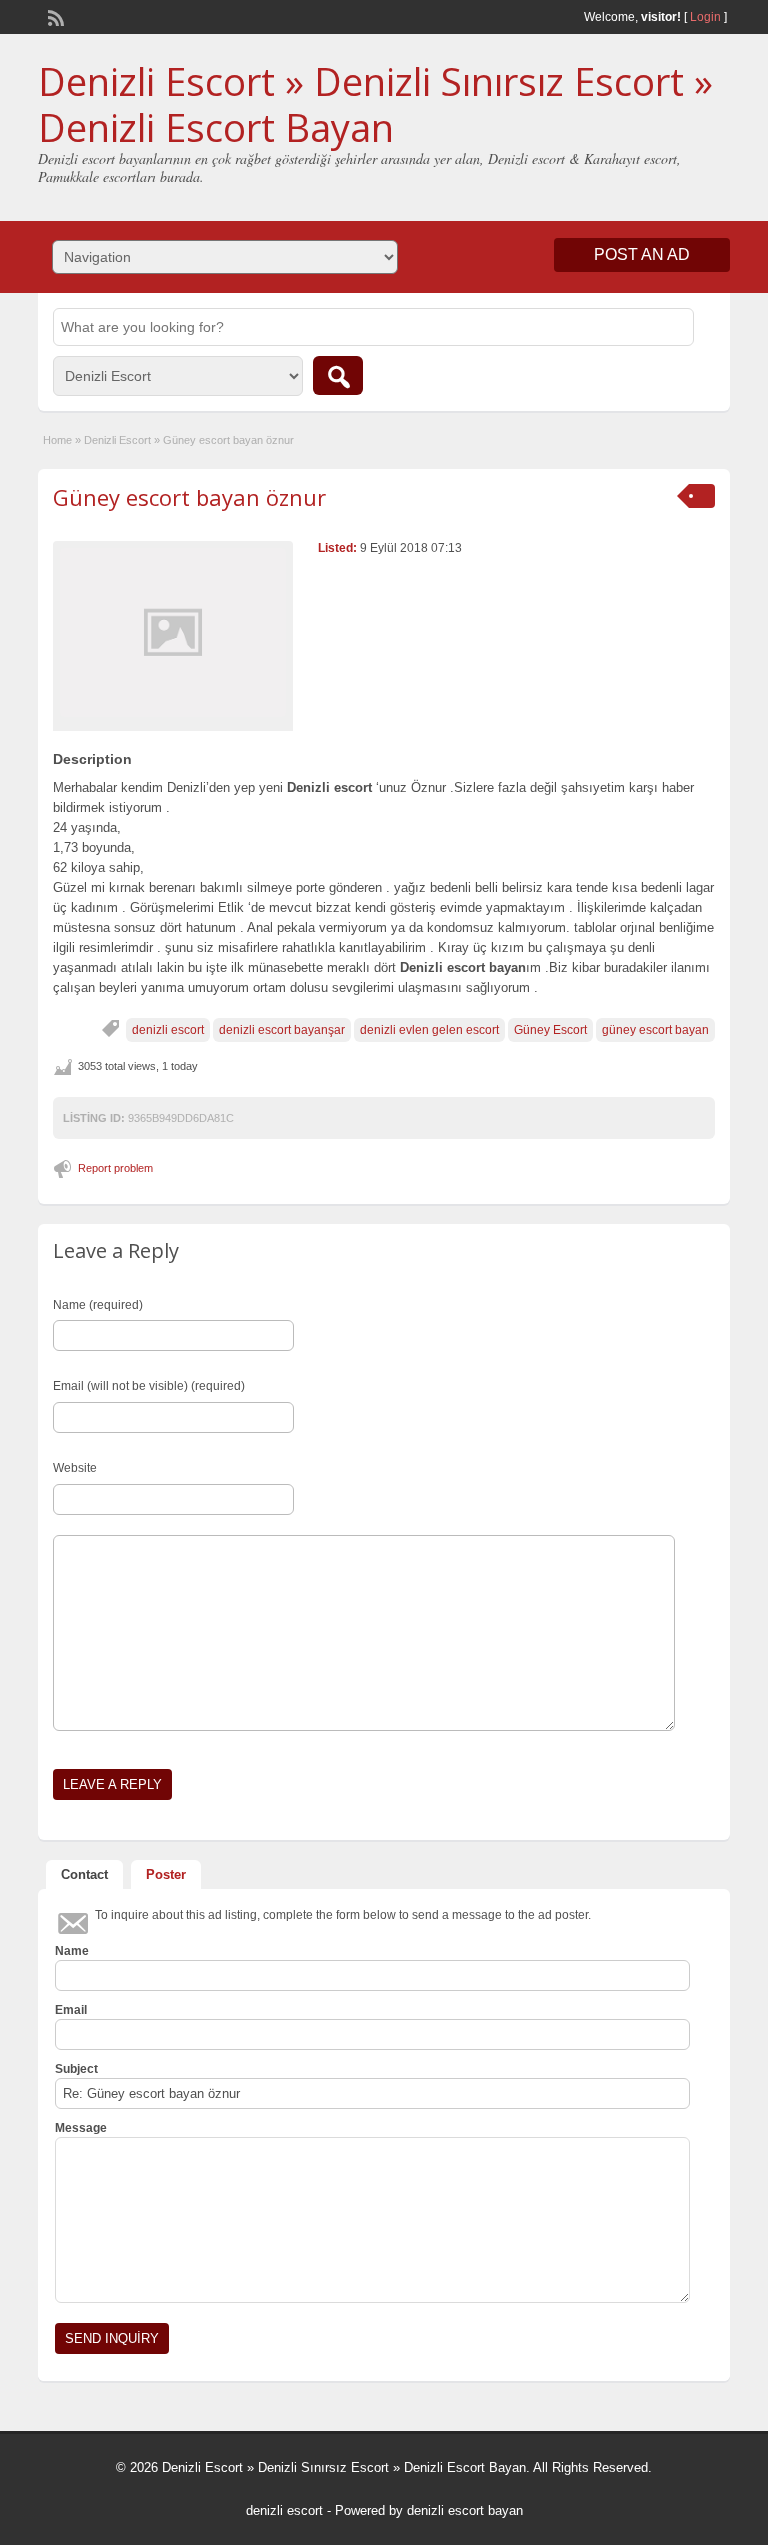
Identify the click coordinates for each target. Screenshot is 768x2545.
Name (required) (98, 1305)
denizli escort (168, 1030)
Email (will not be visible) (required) (149, 1386)
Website (75, 1468)
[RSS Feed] (54, 16)
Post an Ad (642, 254)
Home (57, 440)
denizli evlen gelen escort (429, 1030)
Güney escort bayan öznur (189, 497)
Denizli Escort (117, 440)
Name (72, 1951)
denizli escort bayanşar (282, 1030)
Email (71, 2010)
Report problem (115, 1168)
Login (705, 17)
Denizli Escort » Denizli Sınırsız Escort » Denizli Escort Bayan (375, 104)
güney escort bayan (655, 1030)
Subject (76, 2069)
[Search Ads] (338, 375)
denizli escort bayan (465, 2510)
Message (81, 2128)
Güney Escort (550, 1030)
